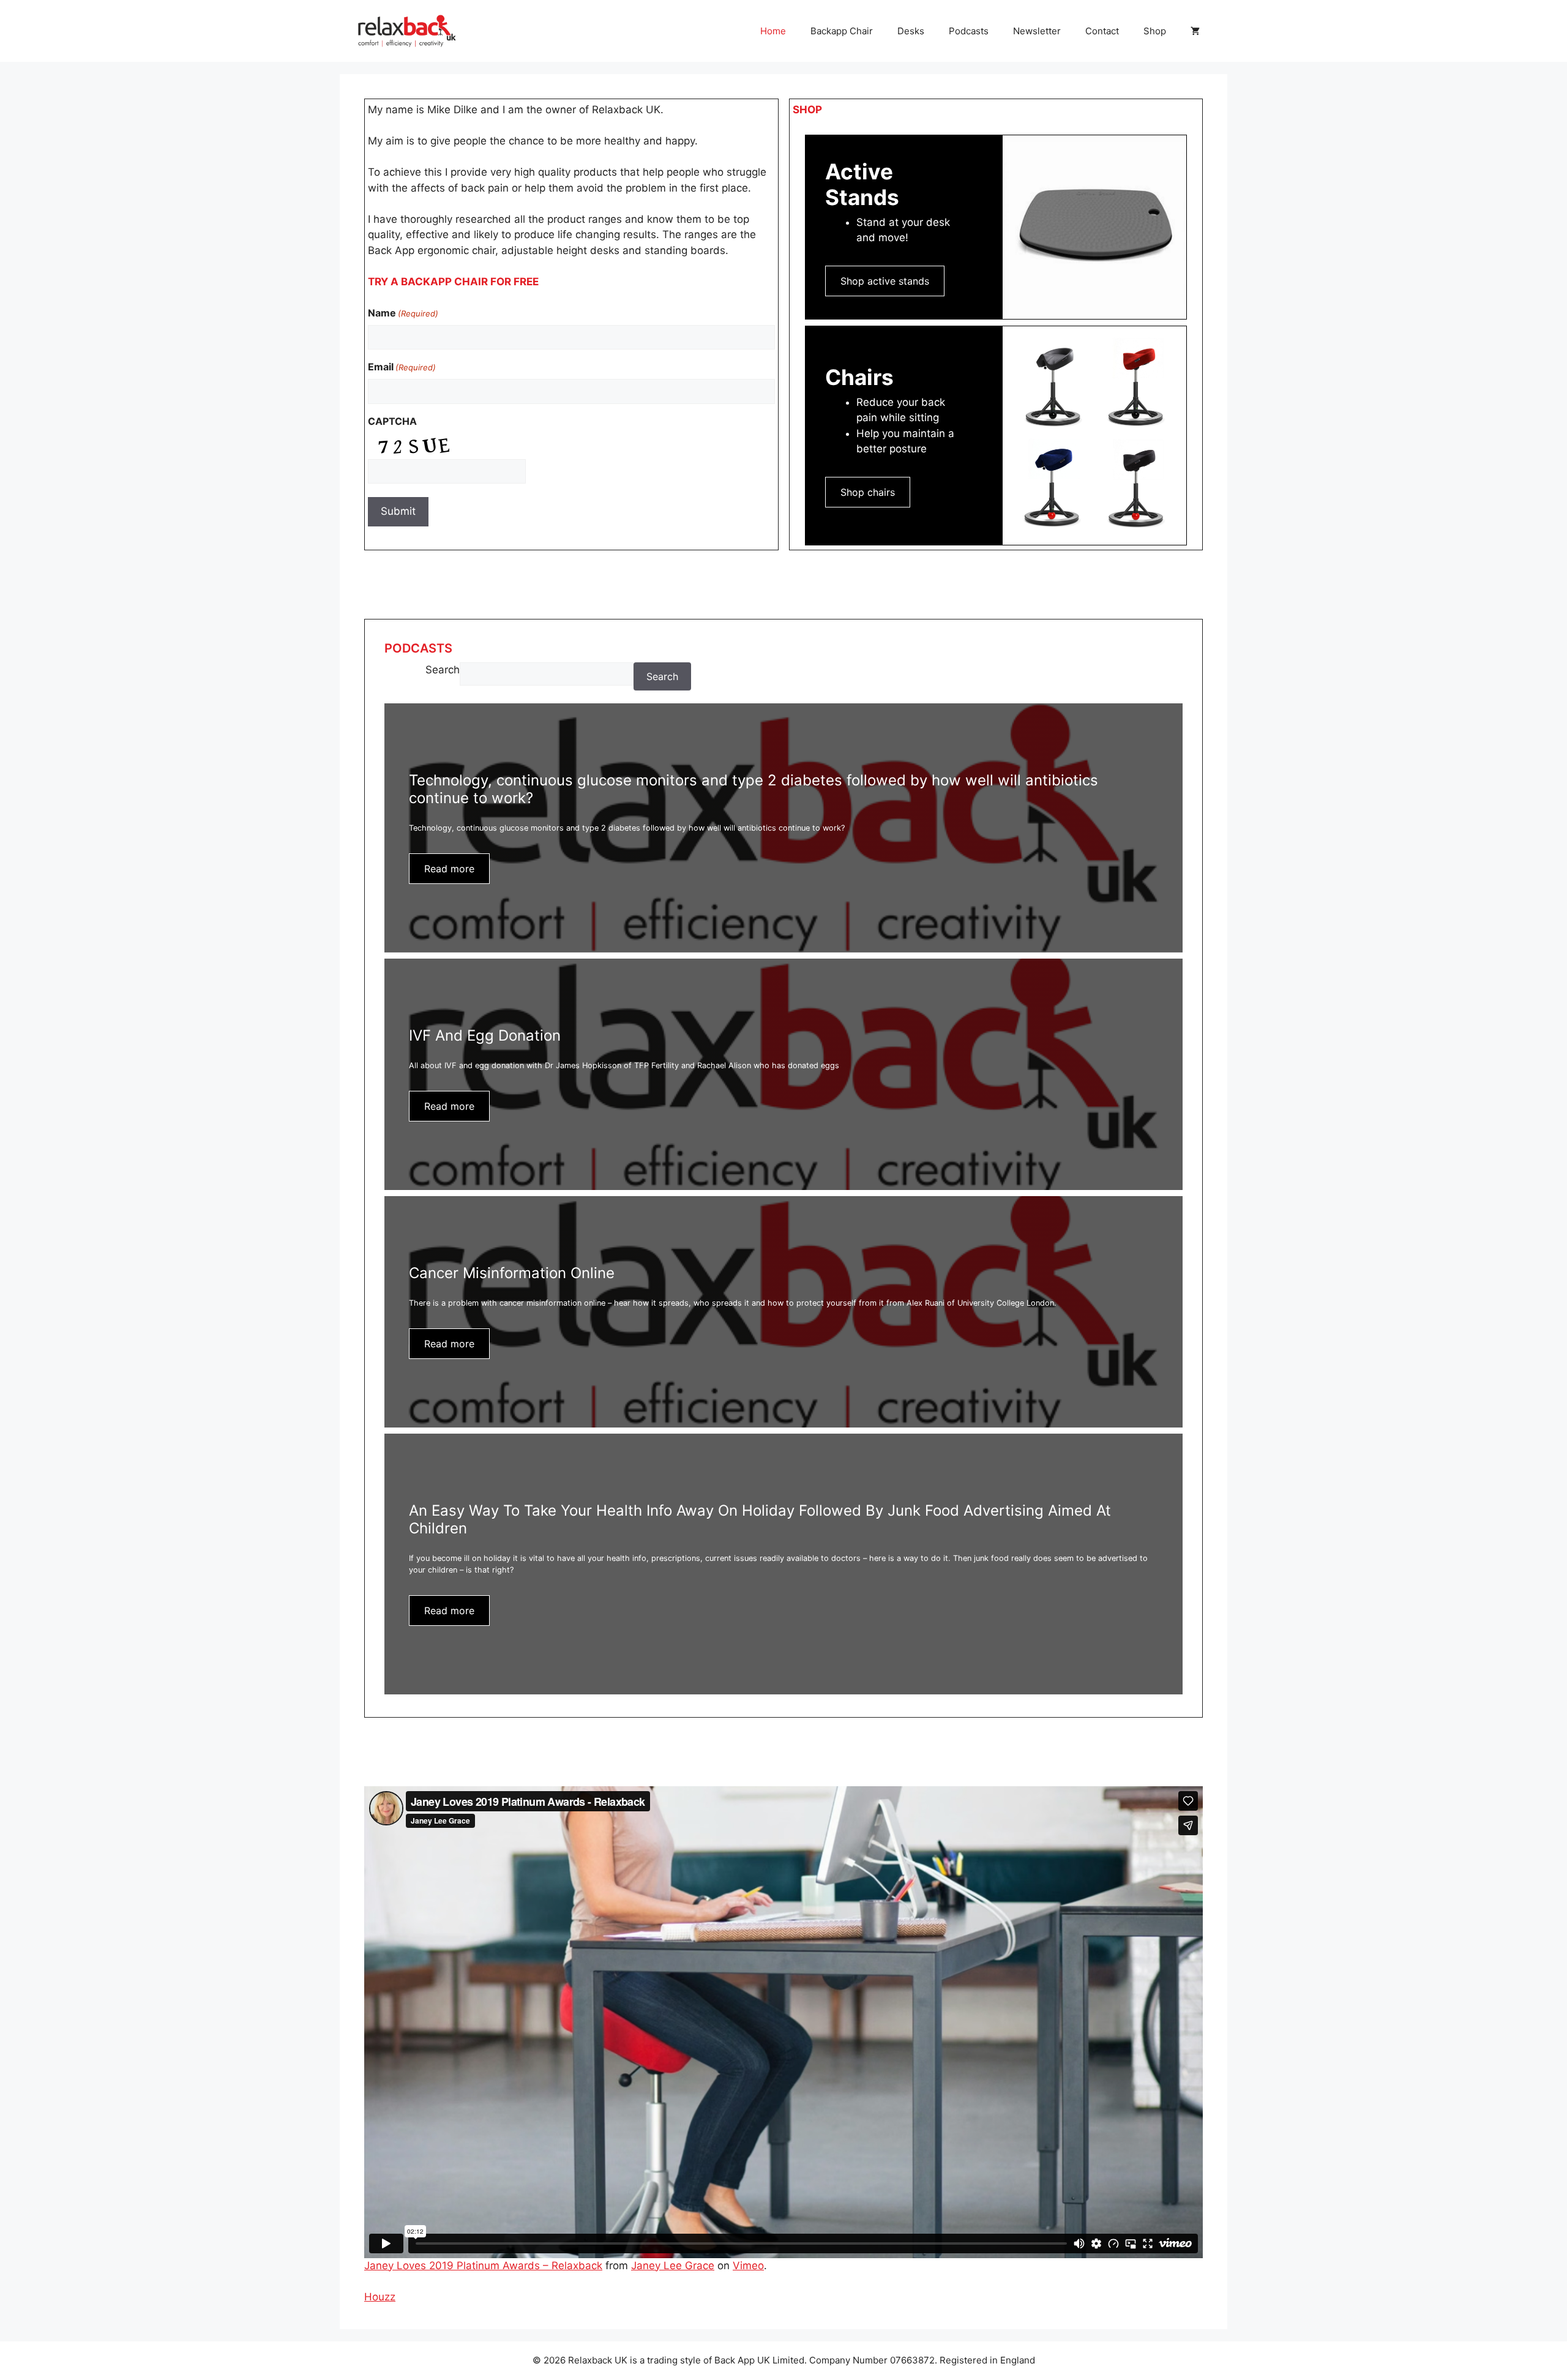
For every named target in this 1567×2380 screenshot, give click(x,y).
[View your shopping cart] (1195, 31)
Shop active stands (885, 281)
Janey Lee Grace (673, 2266)
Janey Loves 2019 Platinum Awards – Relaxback (483, 2266)
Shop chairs (868, 492)
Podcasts (969, 31)
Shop (1155, 31)
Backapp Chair (842, 31)
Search (443, 670)
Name (403, 313)
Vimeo (748, 2266)
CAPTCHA (392, 421)
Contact (1102, 31)
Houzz (380, 2297)
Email (402, 367)
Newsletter (1037, 31)
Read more (449, 869)
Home (773, 31)
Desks (911, 31)
